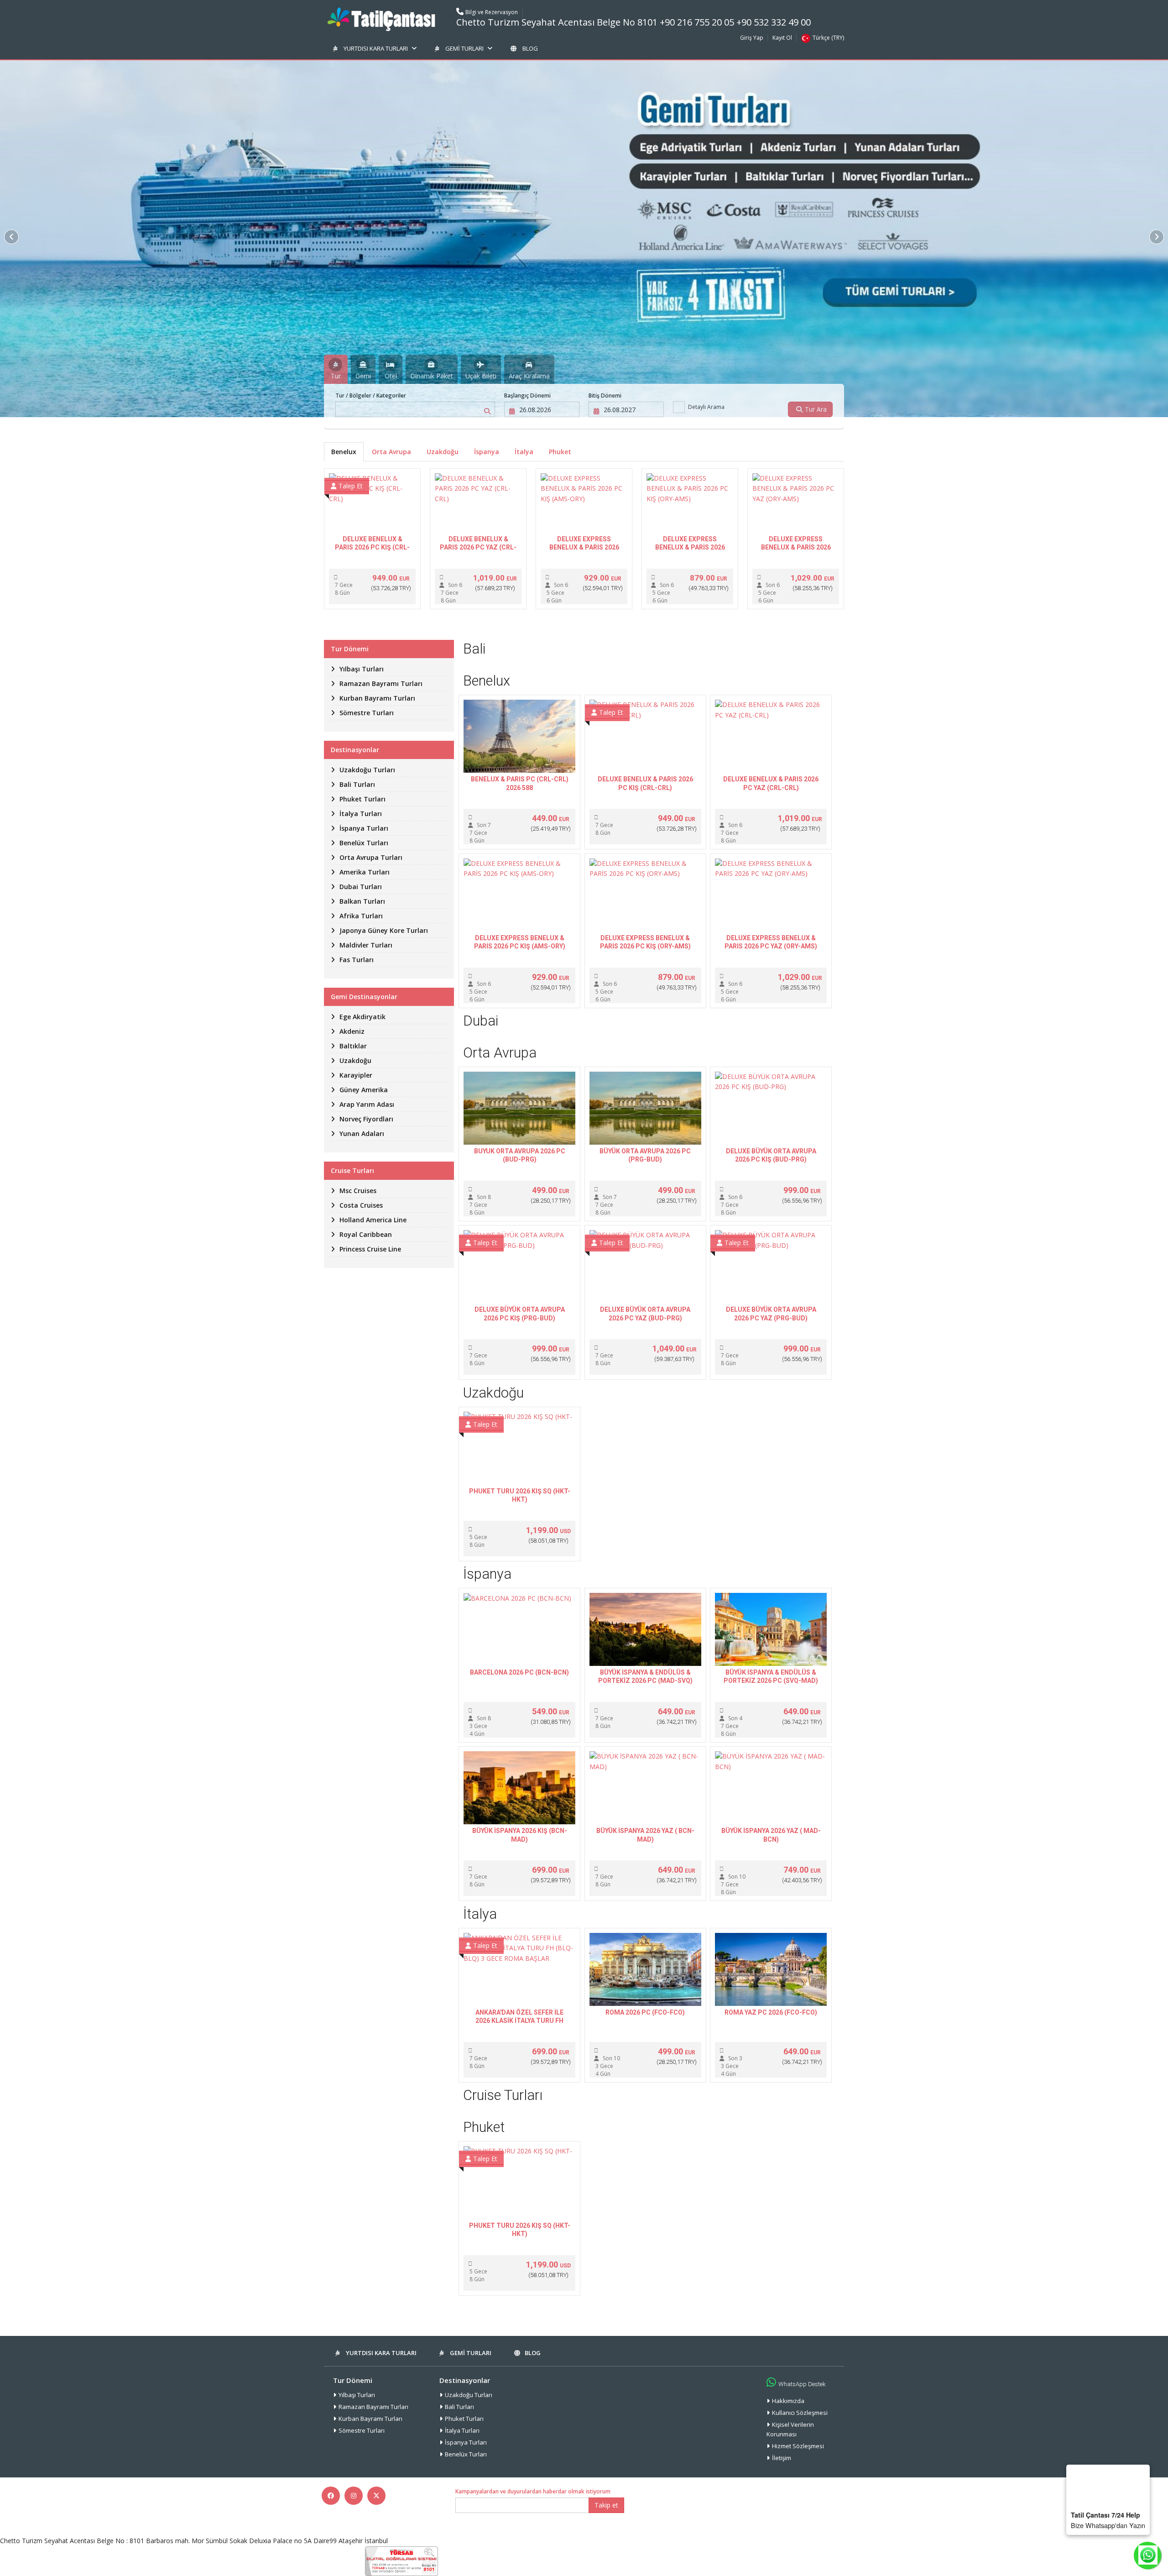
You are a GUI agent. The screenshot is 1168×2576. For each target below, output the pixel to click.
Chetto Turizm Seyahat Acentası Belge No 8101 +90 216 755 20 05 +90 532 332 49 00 (634, 22)
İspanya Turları (466, 2442)
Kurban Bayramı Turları (370, 2419)
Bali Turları (459, 2407)
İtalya (524, 452)
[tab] (336, 369)
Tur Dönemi (353, 2380)
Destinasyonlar (465, 2380)
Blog (530, 48)
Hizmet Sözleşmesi (798, 2446)
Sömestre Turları (362, 2430)
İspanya (487, 452)
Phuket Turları (464, 2419)
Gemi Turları (464, 48)
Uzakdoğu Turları (469, 2395)
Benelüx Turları (466, 2454)
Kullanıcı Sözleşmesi (800, 2413)
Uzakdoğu (443, 452)
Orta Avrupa (391, 452)
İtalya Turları (462, 2430)
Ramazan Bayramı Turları (373, 2407)
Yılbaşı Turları (357, 2395)
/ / (371, 395)
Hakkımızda (788, 2401)
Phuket (560, 452)
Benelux (344, 452)
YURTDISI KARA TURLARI (376, 48)
